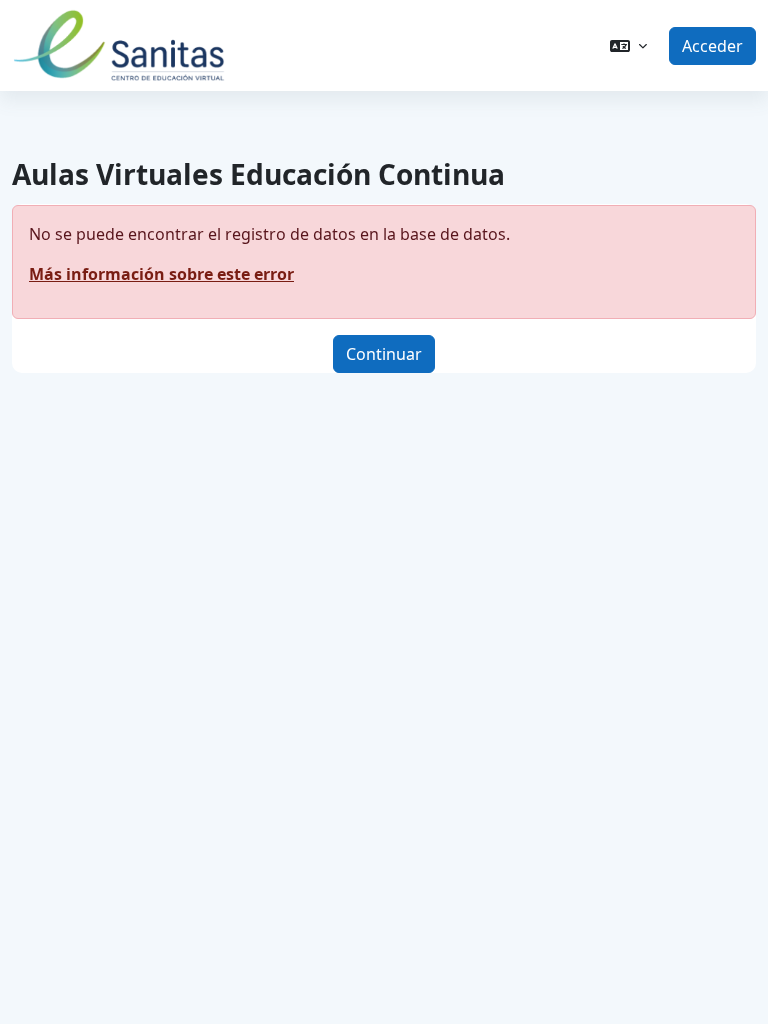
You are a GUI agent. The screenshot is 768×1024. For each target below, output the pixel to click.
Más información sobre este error (161, 274)
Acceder (712, 46)
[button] (628, 46)
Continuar (384, 354)
